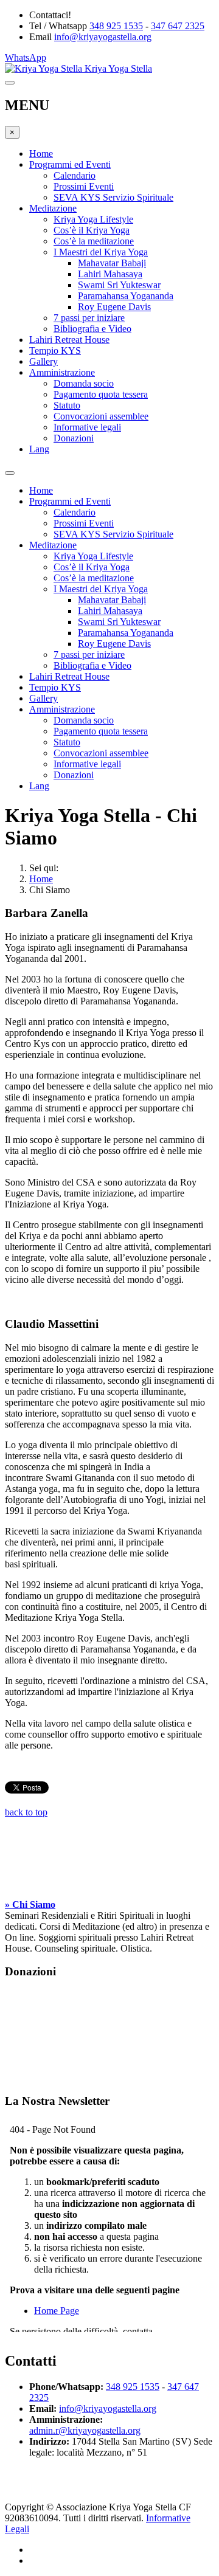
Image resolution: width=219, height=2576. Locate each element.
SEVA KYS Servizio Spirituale (113, 197)
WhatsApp (26, 57)
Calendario (75, 175)
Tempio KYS (55, 350)
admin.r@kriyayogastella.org (85, 2430)
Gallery (43, 361)
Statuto (67, 405)
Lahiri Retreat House (69, 340)
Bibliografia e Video (92, 329)
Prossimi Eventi (84, 186)
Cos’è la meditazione (94, 241)
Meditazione (53, 208)
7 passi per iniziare (89, 318)
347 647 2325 (178, 26)
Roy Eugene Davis (114, 307)
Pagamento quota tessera (101, 394)
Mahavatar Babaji (112, 263)
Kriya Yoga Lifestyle (93, 219)
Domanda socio (84, 383)
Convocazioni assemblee (101, 416)
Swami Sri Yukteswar (119, 285)
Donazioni (74, 438)
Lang (39, 449)
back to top (26, 1812)
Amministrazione (62, 372)
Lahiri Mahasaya (110, 274)
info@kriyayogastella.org (103, 37)
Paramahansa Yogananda (126, 296)
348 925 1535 (116, 26)
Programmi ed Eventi (70, 164)
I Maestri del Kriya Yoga (101, 252)
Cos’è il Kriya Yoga (92, 230)
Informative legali (87, 427)
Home (41, 154)
